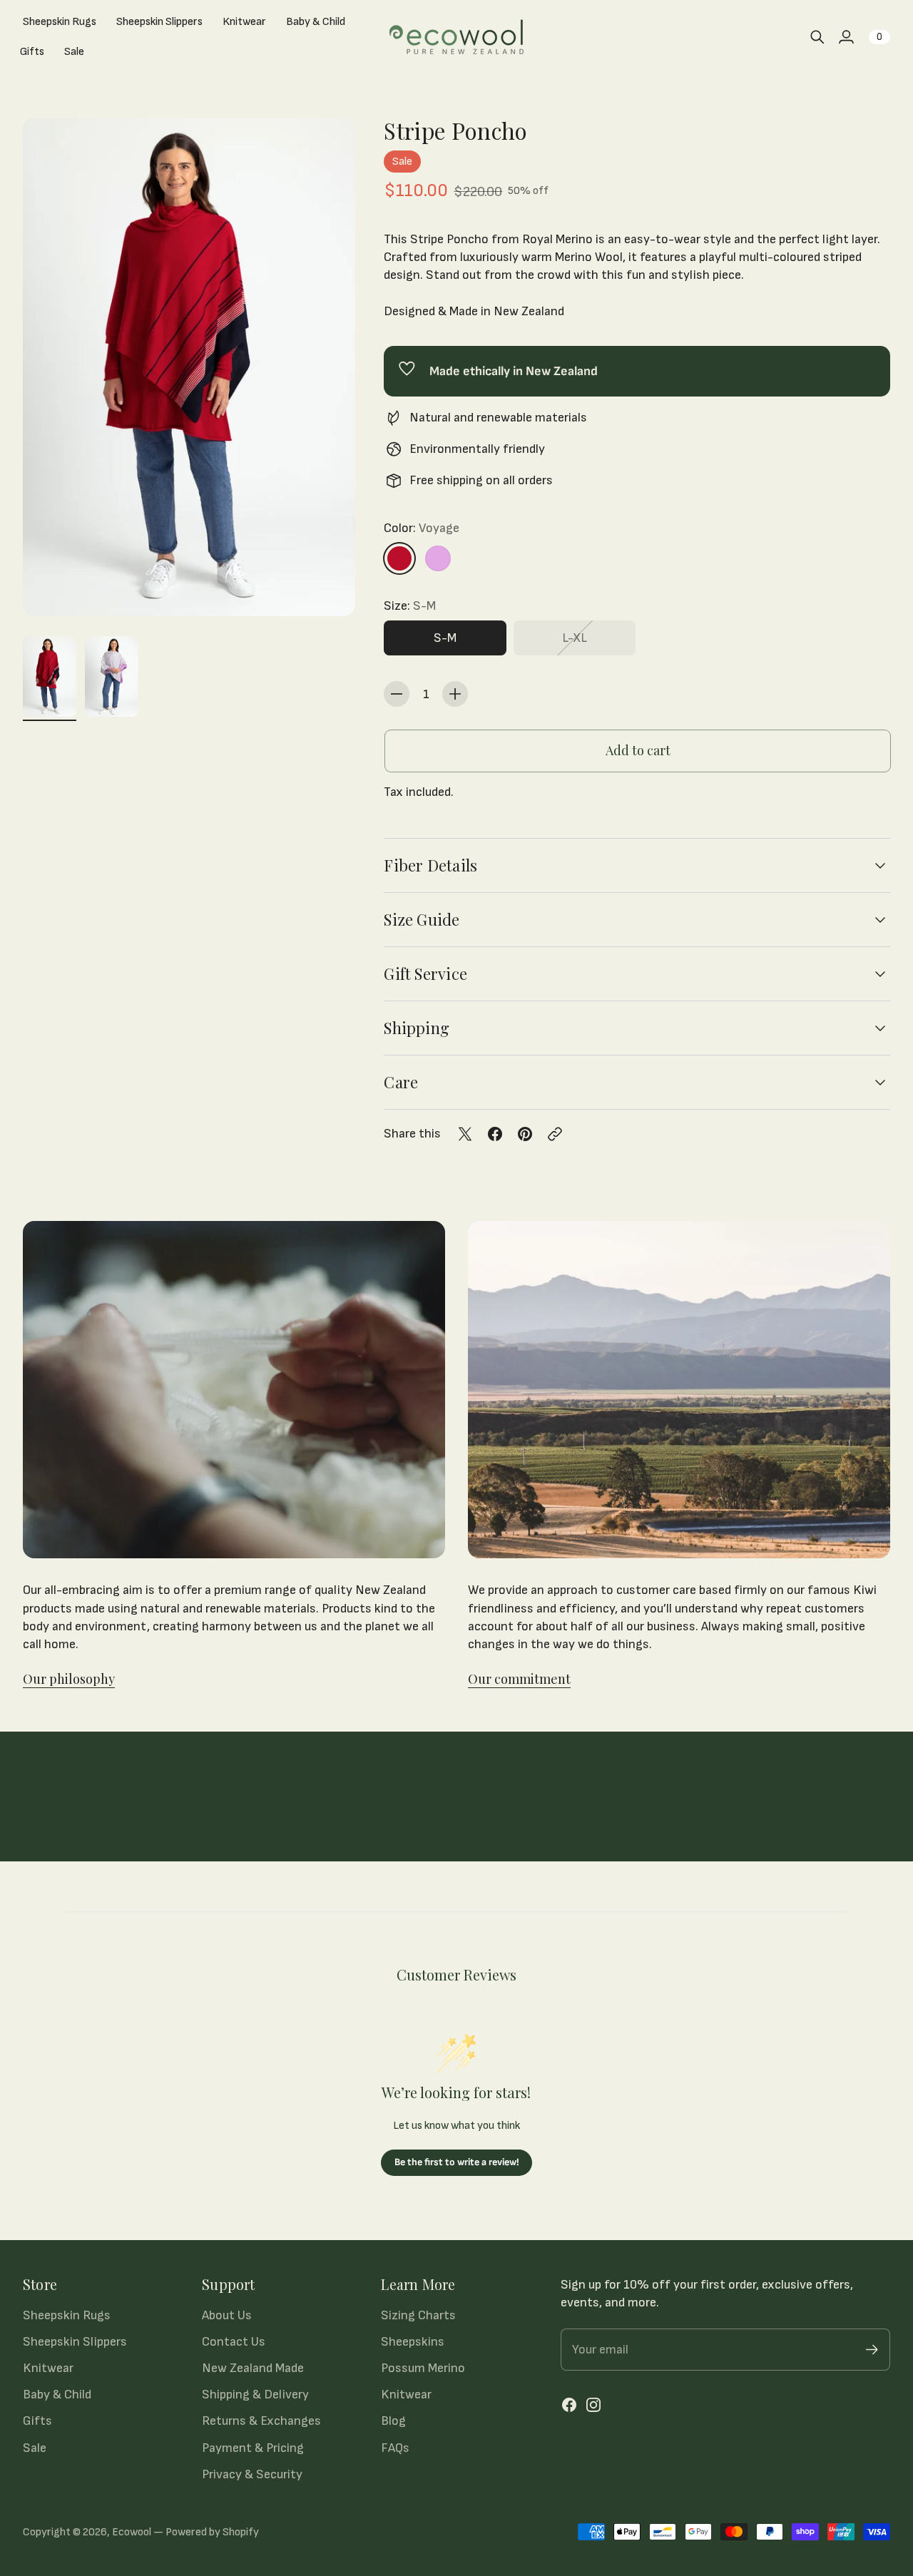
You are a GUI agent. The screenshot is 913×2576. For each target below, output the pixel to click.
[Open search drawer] (817, 37)
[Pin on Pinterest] (525, 1134)
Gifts (37, 2421)
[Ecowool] (456, 37)
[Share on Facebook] (495, 1134)
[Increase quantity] (455, 694)
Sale (35, 2448)
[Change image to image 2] (112, 676)
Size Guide (422, 919)
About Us (227, 2315)
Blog (393, 2421)
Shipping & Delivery (255, 2394)
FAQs (395, 2448)
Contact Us (234, 2342)
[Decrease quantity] (397, 694)
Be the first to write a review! (457, 2162)
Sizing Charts (418, 2315)
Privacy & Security (252, 2474)
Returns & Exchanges (261, 2421)
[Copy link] (555, 1134)
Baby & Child (57, 2394)
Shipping (417, 1028)
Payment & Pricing (253, 2448)
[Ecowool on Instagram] (593, 2405)
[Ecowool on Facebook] (569, 2405)
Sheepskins (413, 2342)
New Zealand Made (253, 2368)
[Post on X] (465, 1134)
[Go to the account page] (846, 37)
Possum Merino (423, 2368)
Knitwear (48, 2368)
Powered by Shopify (212, 2532)
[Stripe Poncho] (189, 367)
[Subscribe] (872, 2350)
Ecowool (132, 2532)
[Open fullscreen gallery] (328, 589)
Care (401, 1082)
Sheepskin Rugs (67, 2315)
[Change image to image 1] (50, 676)
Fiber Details (430, 865)
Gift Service (425, 973)
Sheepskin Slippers (75, 2342)
